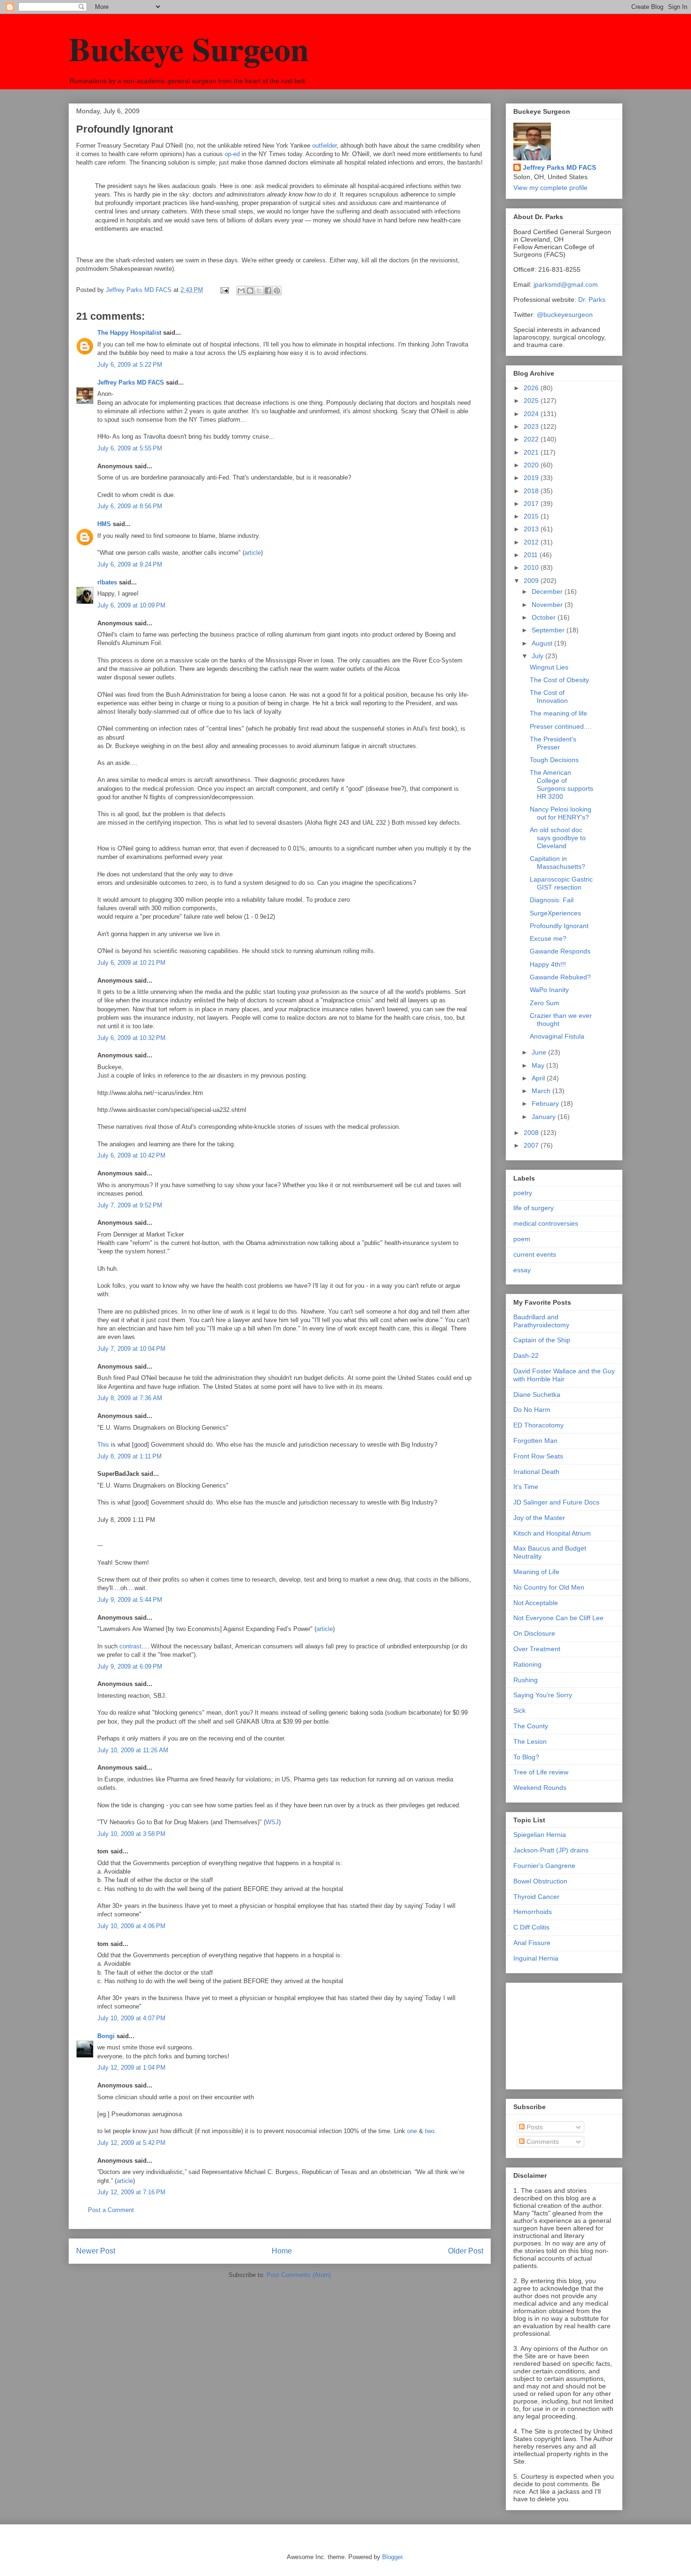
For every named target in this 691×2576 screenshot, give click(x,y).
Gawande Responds (560, 951)
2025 (532, 401)
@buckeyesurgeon (564, 315)
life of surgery (534, 1208)
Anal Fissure (532, 1943)
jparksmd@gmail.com (566, 284)
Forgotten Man (535, 1441)
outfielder (324, 146)
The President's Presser (553, 743)
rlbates (107, 582)
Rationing (527, 1664)
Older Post (466, 2251)
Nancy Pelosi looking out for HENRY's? (561, 813)
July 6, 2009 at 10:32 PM (131, 1038)
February (546, 1103)
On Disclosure (534, 1633)
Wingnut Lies (549, 667)
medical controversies (546, 1223)
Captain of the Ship (542, 1340)
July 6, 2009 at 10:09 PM (131, 605)
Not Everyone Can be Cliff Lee (558, 1618)
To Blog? (526, 1757)
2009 (532, 581)
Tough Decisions (554, 760)
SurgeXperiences (555, 913)
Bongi (106, 2036)
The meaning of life (558, 713)
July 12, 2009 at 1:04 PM (131, 2068)
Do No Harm (532, 1410)
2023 (532, 426)
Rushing (526, 1680)
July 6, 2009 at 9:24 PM (130, 564)
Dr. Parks (592, 299)
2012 (532, 542)
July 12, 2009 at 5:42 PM (131, 2143)
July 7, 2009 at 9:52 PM (130, 1205)
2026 (532, 388)
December (548, 591)
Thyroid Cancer (536, 1897)
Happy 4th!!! (548, 964)
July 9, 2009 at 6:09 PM (130, 1666)
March (542, 1091)
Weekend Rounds (540, 1788)
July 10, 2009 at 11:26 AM (133, 1750)
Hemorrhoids (533, 1912)
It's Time (526, 1487)
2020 (532, 465)
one (412, 2131)
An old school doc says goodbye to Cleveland (558, 838)
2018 (532, 491)
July (538, 656)
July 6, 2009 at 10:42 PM (131, 1155)
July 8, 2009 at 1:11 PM (130, 1456)
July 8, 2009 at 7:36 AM (130, 1398)
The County (531, 1726)
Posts (534, 2127)
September (549, 630)
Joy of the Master (539, 1518)
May (539, 1065)
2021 (532, 452)
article (253, 553)
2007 (532, 1145)
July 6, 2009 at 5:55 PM (130, 448)
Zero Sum (545, 1003)
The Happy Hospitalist (129, 333)
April (539, 1078)
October (545, 617)
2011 (532, 555)
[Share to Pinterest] (277, 291)
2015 (532, 516)
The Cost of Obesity (559, 680)
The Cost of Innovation (549, 697)
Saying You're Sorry (543, 1695)
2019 (532, 478)
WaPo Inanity (549, 990)
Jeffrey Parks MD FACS (131, 382)
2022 (532, 439)
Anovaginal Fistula (557, 1036)
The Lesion (530, 1741)
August (543, 643)
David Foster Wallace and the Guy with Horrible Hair (564, 1375)
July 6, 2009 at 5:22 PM (130, 365)
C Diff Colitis (531, 1927)
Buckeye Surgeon (189, 48)
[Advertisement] (560, 2033)
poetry (523, 1193)
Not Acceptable (536, 1603)
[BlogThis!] (250, 291)
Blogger (392, 2557)
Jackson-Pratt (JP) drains (551, 1850)
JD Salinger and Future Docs (556, 1502)
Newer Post (96, 2251)
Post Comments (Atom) (299, 2275)
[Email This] (241, 291)
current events (535, 1254)
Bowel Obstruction (540, 1881)
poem (522, 1239)
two (430, 2131)
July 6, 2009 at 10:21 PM (131, 963)
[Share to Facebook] (268, 291)
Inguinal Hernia (536, 1958)
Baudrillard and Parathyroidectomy (541, 1321)
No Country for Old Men (549, 1587)
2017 (532, 504)
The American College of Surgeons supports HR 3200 (561, 784)
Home (282, 2251)
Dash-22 (526, 1355)
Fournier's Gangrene (544, 1866)
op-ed (232, 154)
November (548, 605)
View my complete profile (550, 188)
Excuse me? (548, 938)
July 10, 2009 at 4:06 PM (131, 1926)
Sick (519, 1710)
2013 (532, 529)
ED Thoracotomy (538, 1425)
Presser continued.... (561, 726)
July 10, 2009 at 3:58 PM (131, 1834)
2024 (532, 414)
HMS (104, 524)
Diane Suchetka (537, 1394)
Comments (542, 2142)
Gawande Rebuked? (560, 977)
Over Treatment (537, 1649)
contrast (130, 1646)
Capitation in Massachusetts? (558, 863)
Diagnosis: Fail (552, 900)
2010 (532, 567)
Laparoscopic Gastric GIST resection (561, 883)
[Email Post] (224, 290)
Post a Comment (111, 2210)
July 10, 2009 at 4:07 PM (131, 2018)
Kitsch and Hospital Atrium (552, 1533)
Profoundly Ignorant (559, 926)
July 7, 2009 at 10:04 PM (131, 1349)
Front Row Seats (538, 1456)
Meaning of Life (536, 1572)
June (540, 1052)
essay (522, 1270)
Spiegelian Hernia (540, 1835)
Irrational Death (536, 1472)
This (103, 1445)
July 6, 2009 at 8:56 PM (130, 506)
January (545, 1117)
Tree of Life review (541, 1772)
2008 (532, 1133)
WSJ (272, 1822)
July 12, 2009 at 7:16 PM (131, 2192)
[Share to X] (259, 291)
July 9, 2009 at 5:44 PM (130, 1600)
